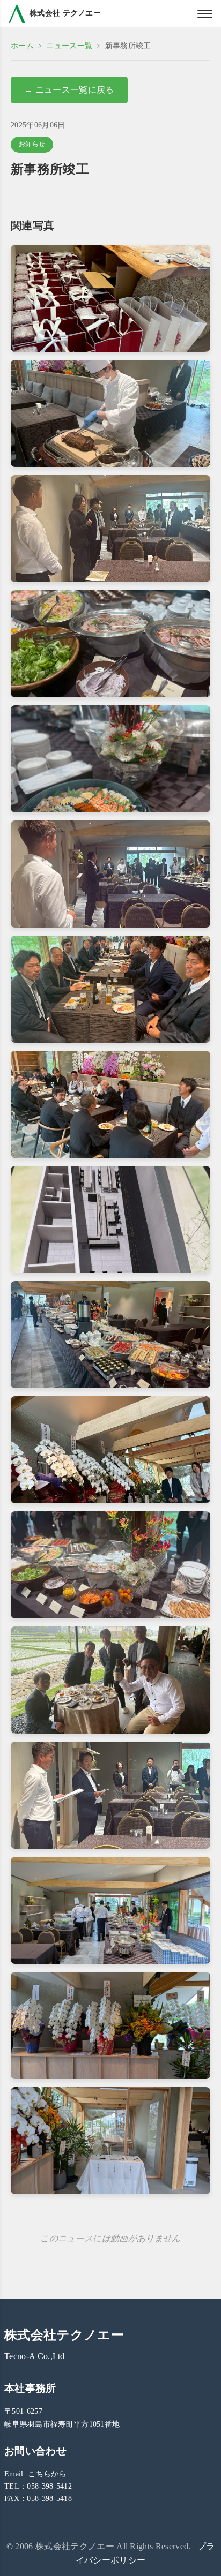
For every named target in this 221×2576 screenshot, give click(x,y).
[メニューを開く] (205, 14)
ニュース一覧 (69, 46)
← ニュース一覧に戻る (69, 90)
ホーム (22, 46)
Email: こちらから (35, 2474)
